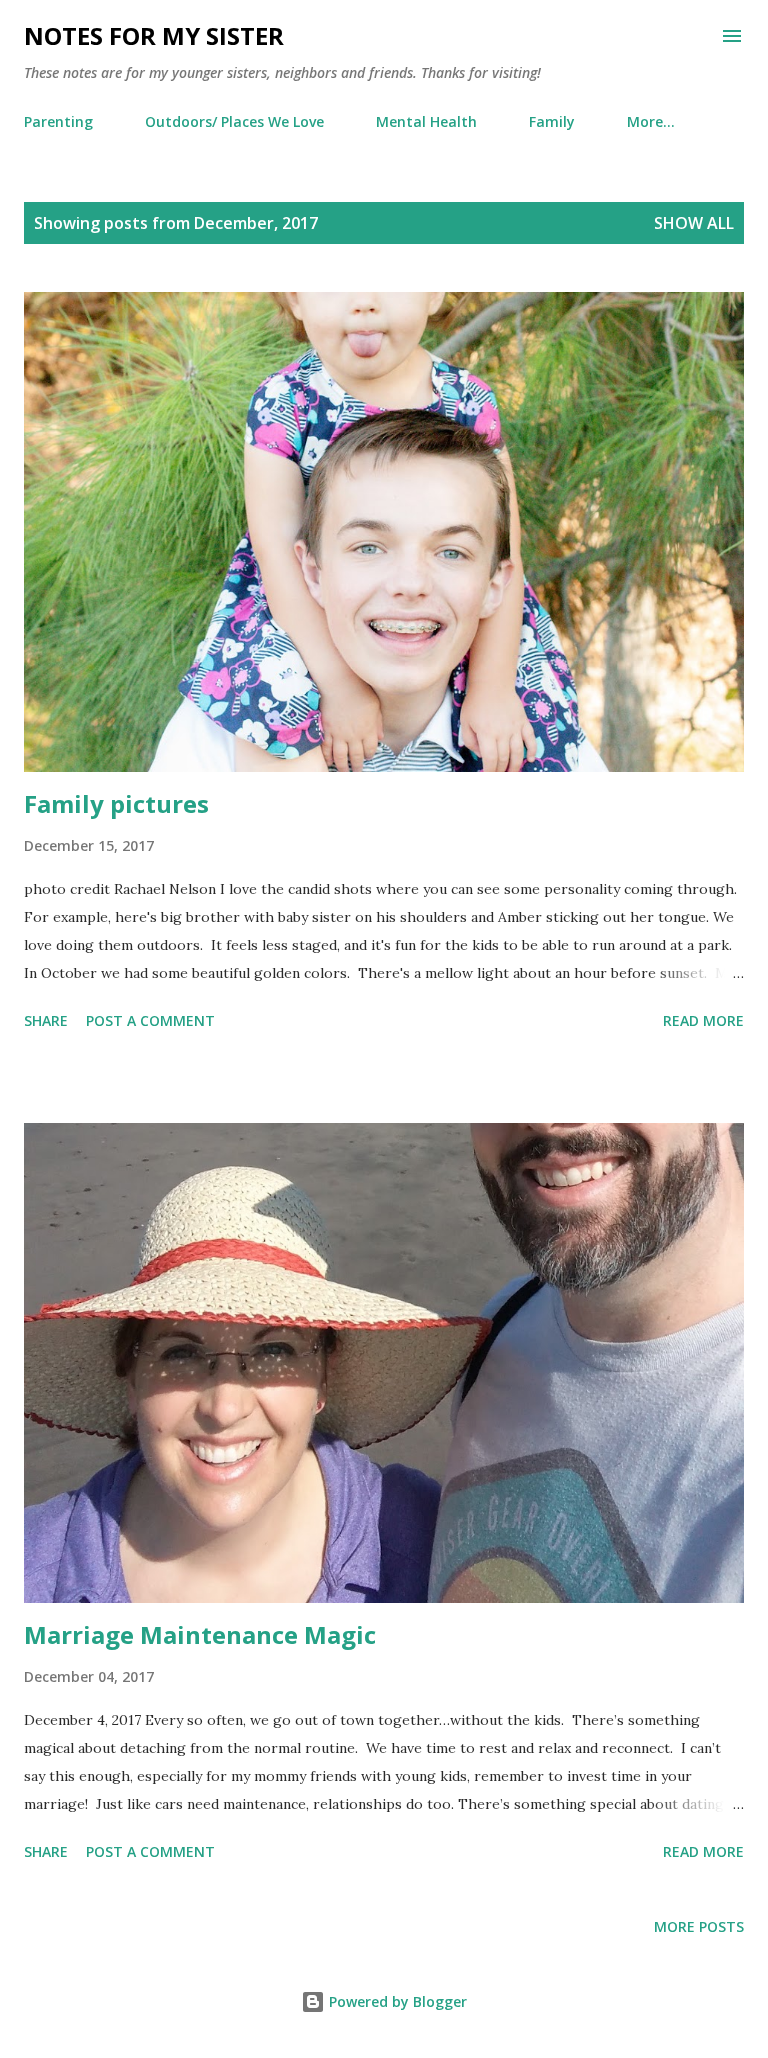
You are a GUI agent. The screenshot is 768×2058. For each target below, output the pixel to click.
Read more (703, 1020)
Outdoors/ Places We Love (234, 121)
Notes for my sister (154, 35)
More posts (699, 1926)
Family (552, 121)
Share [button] (46, 1020)
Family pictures (116, 803)
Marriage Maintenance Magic (200, 1634)
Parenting (58, 121)
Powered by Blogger (396, 2001)
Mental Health (426, 121)
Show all (694, 223)
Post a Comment (150, 1020)
